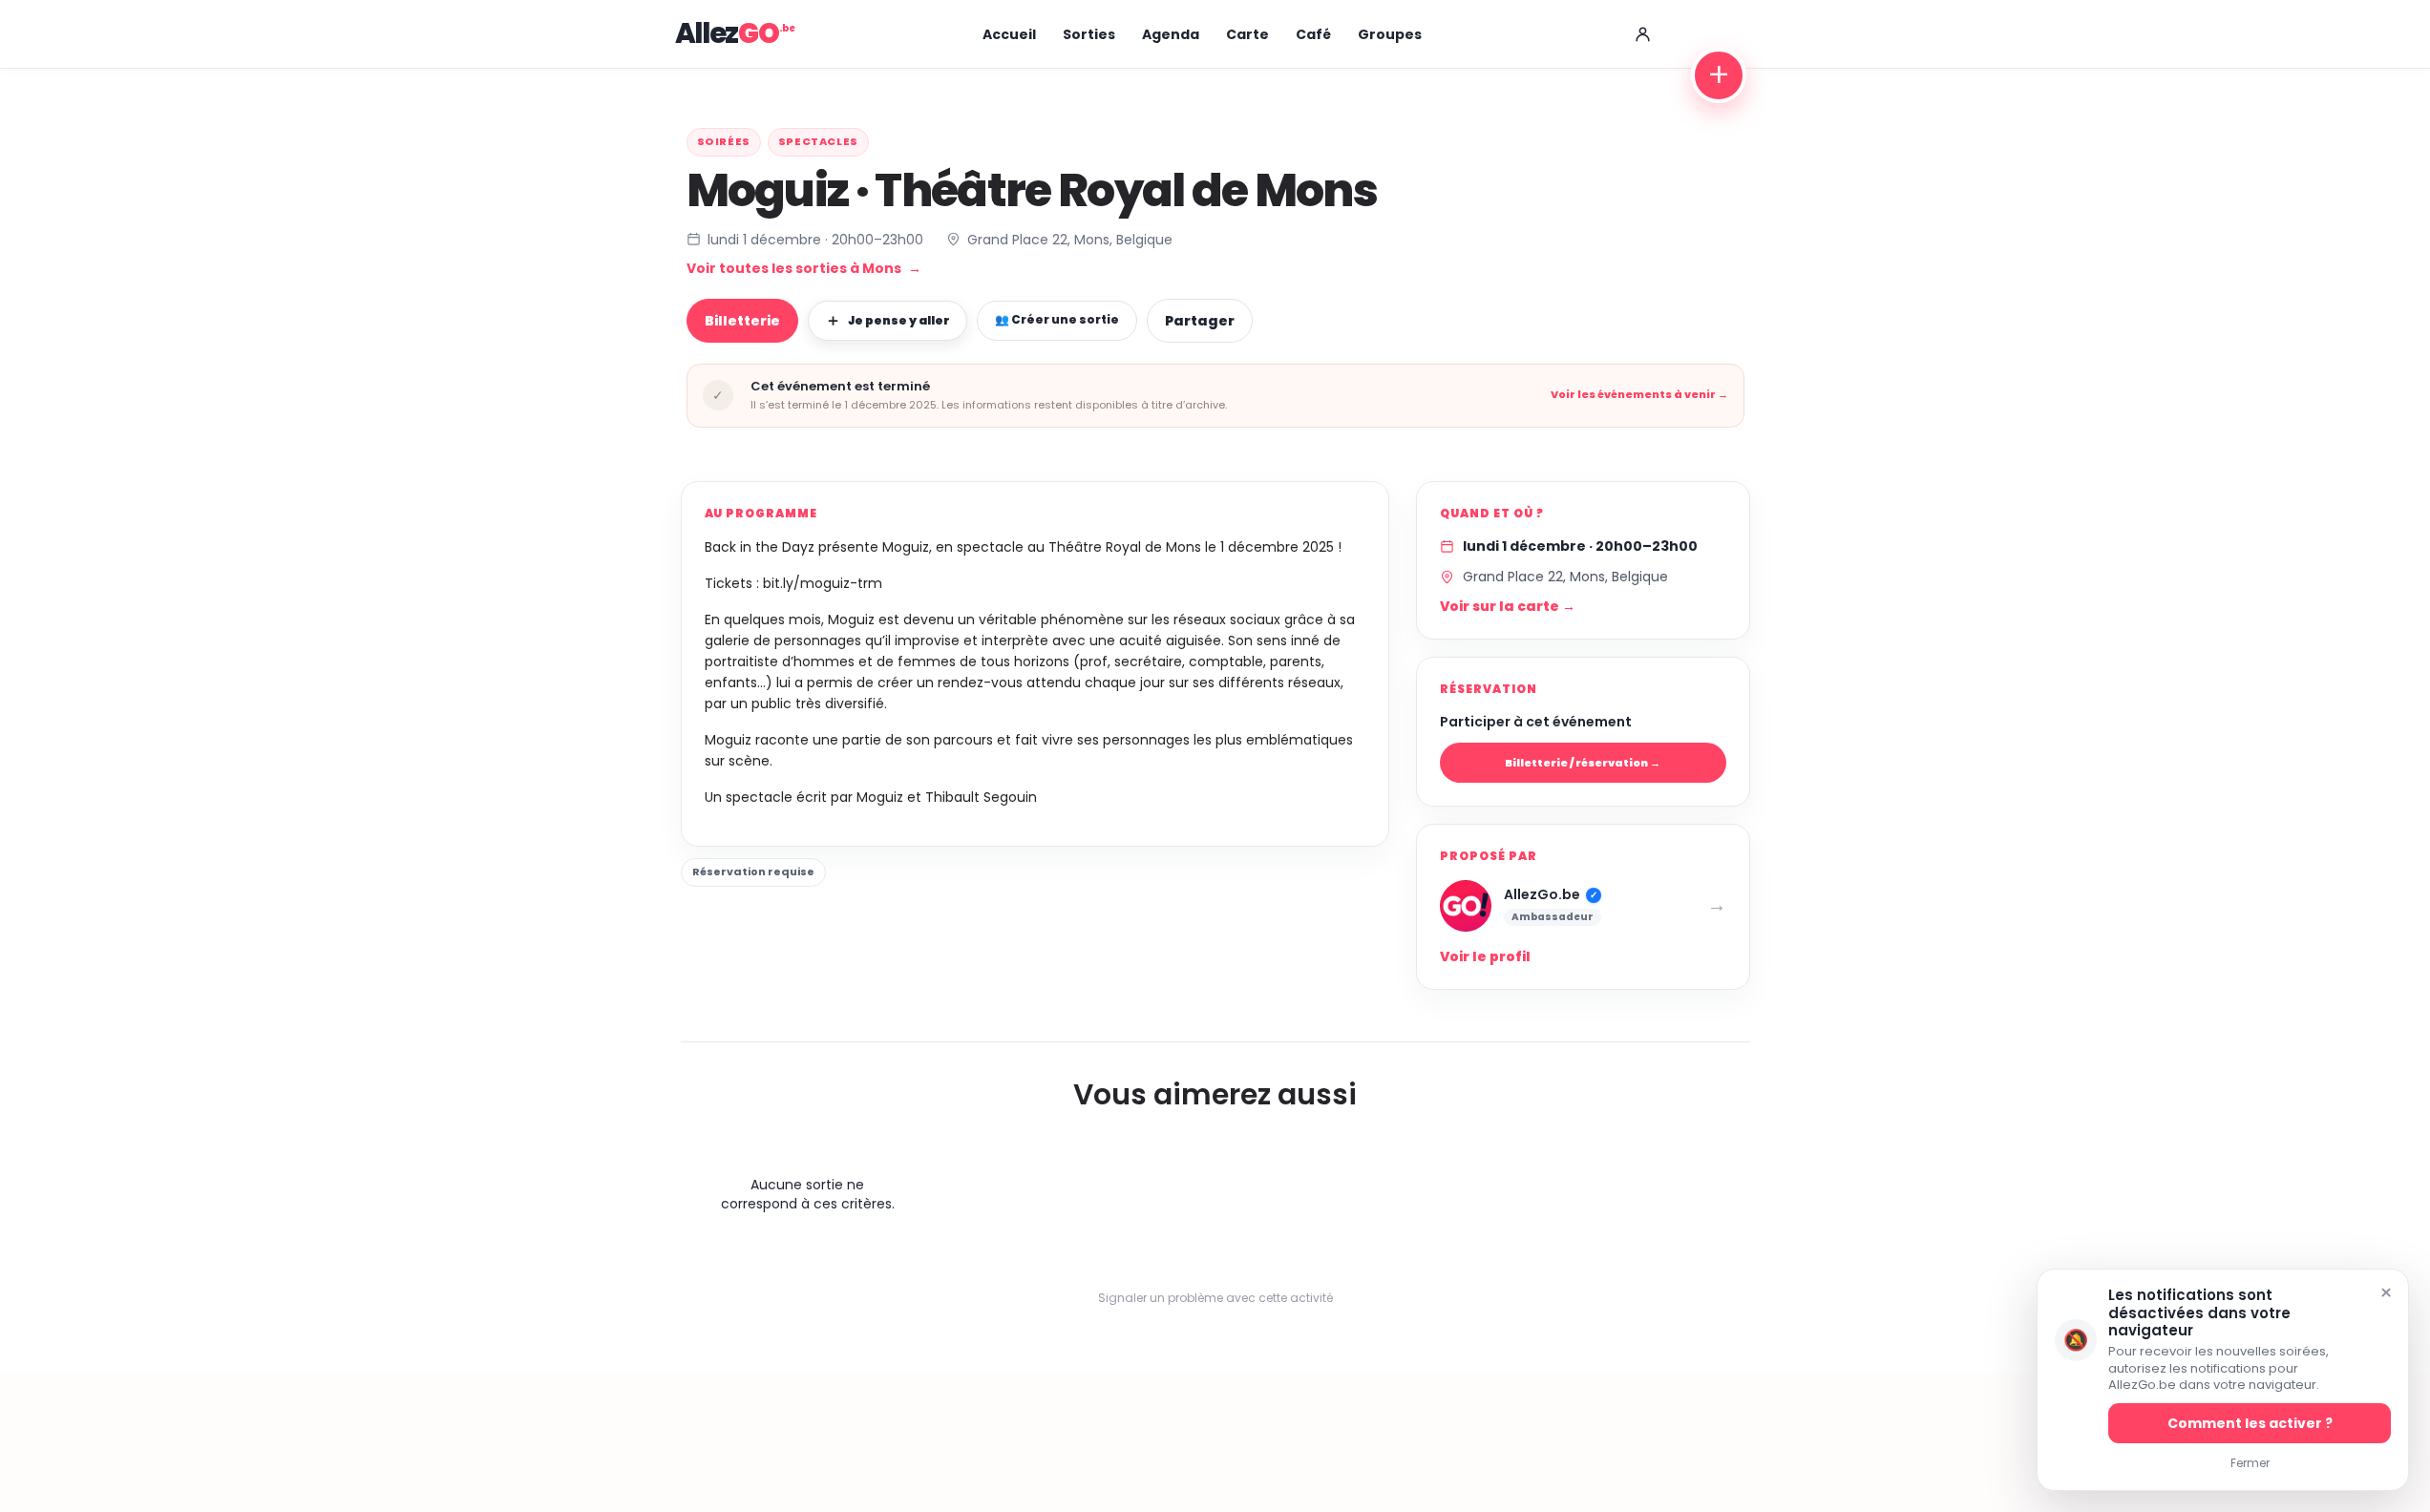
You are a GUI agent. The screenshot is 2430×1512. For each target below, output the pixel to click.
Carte (1247, 34)
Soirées (724, 141)
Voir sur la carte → (1508, 606)
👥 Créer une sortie (1057, 319)
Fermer (2250, 1463)
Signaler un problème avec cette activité (1215, 1298)
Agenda (1171, 34)
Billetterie (742, 321)
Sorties (1089, 34)
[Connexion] (1643, 34)
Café (1313, 34)
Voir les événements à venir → (1639, 395)
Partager (1200, 321)
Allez (727, 33)
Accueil (1009, 34)
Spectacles (818, 141)
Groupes (1390, 34)
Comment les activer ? (2250, 1423)
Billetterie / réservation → (1583, 763)
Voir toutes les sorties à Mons (804, 268)
